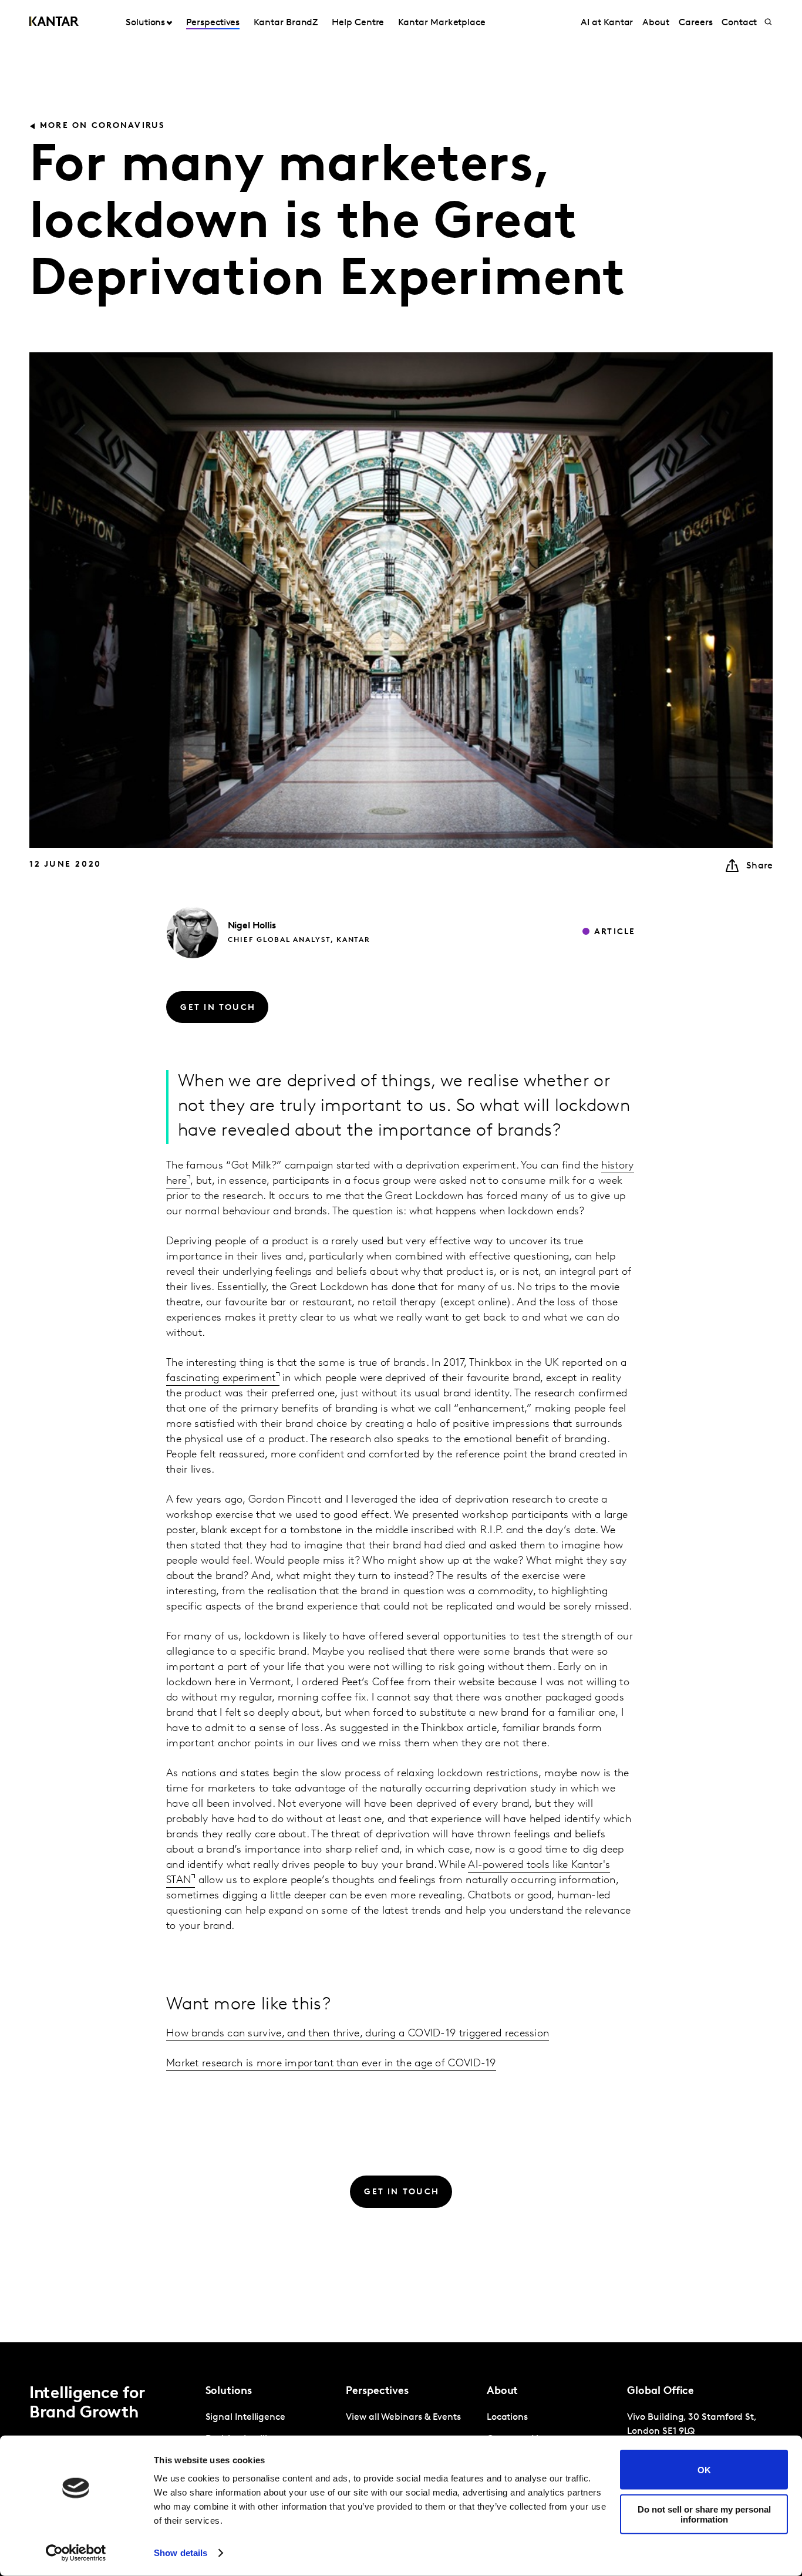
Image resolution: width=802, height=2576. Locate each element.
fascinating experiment (221, 1379)
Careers (695, 23)
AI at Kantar (607, 23)
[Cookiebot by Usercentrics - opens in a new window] (76, 2553)
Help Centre (358, 23)
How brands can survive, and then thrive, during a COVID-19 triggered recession (358, 2034)
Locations (507, 2417)
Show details (181, 2553)
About (656, 23)
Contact (739, 23)
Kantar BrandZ (286, 23)
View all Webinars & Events (403, 2417)
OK (704, 2469)
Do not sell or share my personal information (704, 2514)
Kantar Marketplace (442, 23)
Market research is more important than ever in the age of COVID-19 (331, 2064)
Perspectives (213, 23)
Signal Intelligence (245, 2417)
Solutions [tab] (145, 23)
